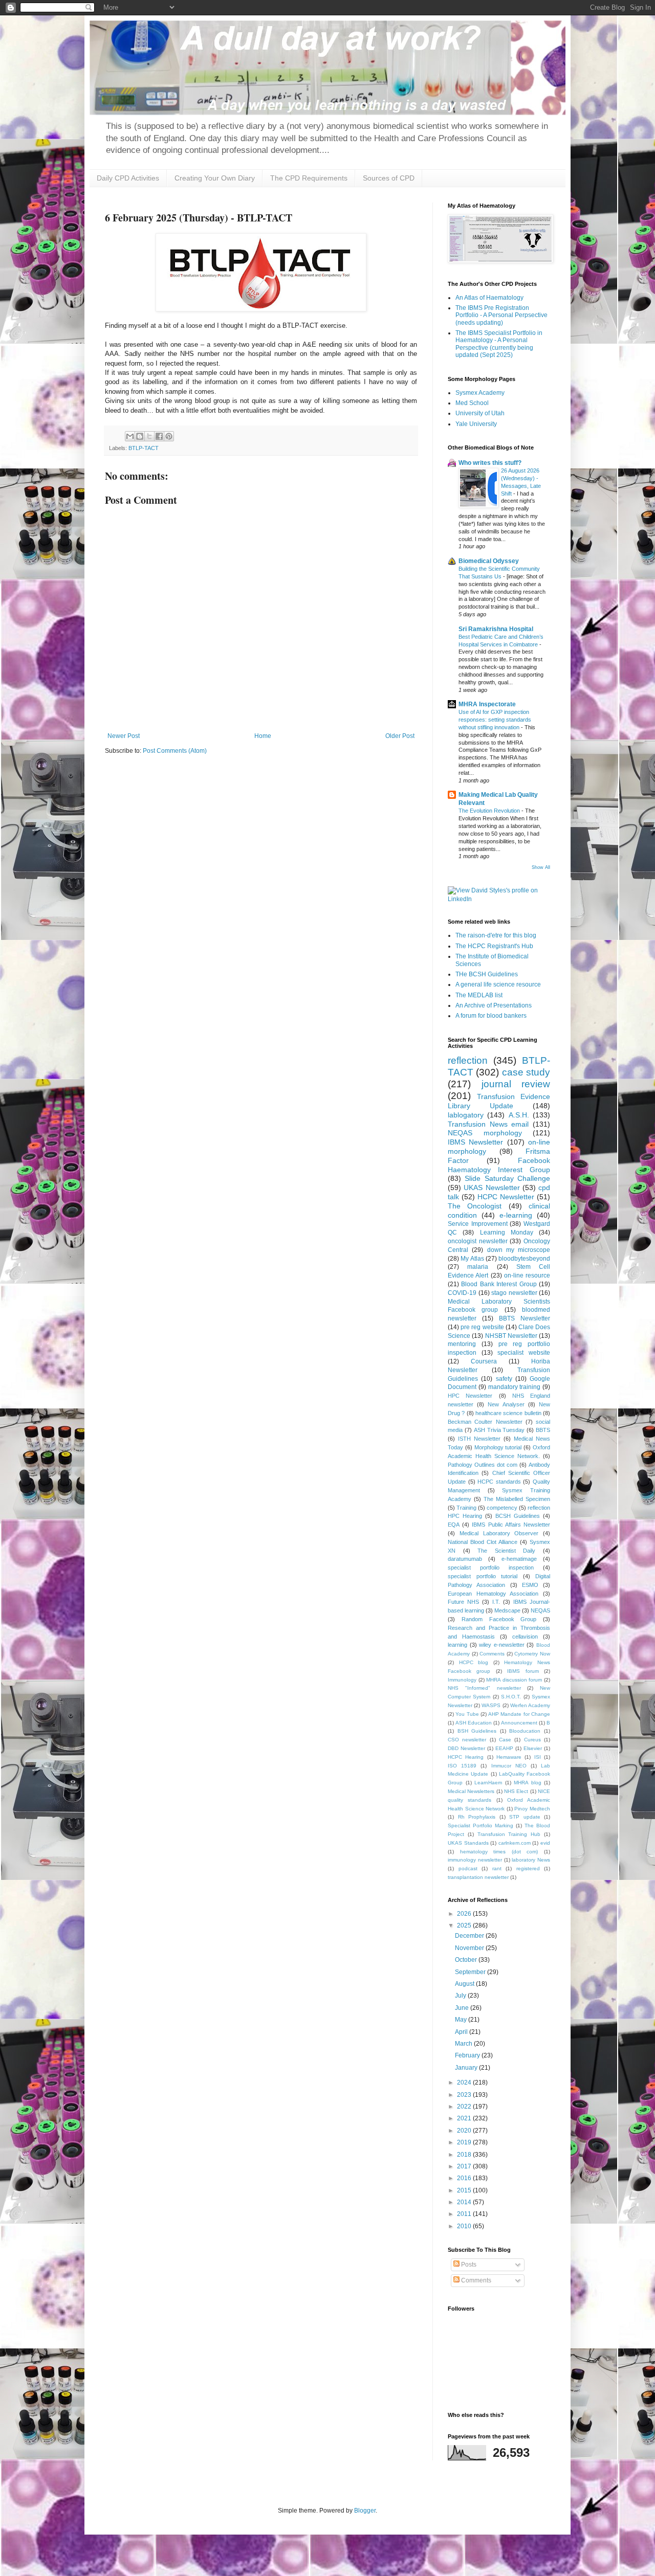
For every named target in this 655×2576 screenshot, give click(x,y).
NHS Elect (516, 1791)
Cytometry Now (532, 1654)
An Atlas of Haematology (489, 298)
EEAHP (504, 1748)
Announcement (519, 1723)
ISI (538, 1757)
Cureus (532, 1740)
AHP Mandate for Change (519, 1714)
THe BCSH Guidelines (487, 974)
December (470, 1936)
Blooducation (525, 1731)
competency (502, 1508)
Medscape (507, 1610)
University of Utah (480, 413)
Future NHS (463, 1602)
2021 (465, 2118)
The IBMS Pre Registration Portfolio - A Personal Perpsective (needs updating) (501, 315)
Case (505, 1740)
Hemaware (509, 1757)
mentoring (462, 1344)
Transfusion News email (488, 1124)
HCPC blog (474, 1662)
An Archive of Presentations (494, 1005)
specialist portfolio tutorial (483, 1576)
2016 (465, 2178)
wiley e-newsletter (502, 1645)
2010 (465, 2226)
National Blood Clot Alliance (483, 1542)
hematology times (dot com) (499, 1852)
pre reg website (482, 1327)
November (470, 1948)
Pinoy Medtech (532, 1809)
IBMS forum (523, 1671)
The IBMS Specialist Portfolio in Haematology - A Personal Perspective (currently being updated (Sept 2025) (499, 344)
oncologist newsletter (478, 1241)
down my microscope (519, 1250)
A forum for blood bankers (491, 1016)
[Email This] (130, 436)
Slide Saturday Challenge (507, 1178)
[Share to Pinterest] (169, 436)
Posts (468, 2265)
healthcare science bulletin (508, 1413)
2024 (465, 2082)
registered (528, 1868)
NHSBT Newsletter (511, 1336)
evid (545, 1843)
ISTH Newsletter (479, 1439)
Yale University (476, 424)
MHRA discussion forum (514, 1680)
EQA (454, 1525)
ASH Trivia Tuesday (499, 1430)
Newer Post (124, 736)
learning (457, 1645)
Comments (492, 1654)
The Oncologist (475, 1206)
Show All (541, 867)
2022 (465, 2107)
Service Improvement (478, 1224)
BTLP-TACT (144, 448)
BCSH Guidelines (518, 1516)
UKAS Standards (468, 1843)
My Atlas (472, 1259)
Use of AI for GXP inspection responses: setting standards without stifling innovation (495, 720)
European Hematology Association (493, 1594)
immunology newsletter (475, 1860)
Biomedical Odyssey (489, 561)
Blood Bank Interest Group (499, 1284)
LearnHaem (488, 1783)
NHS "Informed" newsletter (484, 1688)
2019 (465, 2142)
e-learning (516, 1215)
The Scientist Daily (506, 1551)
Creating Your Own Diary (215, 178)
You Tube (467, 1714)
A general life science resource (498, 984)
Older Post (400, 736)
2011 (465, 2214)
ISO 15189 (462, 1766)
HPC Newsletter (470, 1396)
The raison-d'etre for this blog (496, 935)
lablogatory (466, 1115)
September (471, 1972)
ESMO (530, 1585)
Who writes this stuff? (490, 463)
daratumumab (465, 1559)
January (467, 2068)
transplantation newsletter (478, 1877)
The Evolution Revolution (490, 811)
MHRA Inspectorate (487, 704)
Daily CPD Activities (128, 178)
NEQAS (540, 1610)
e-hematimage (519, 1559)
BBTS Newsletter (525, 1318)
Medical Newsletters (471, 1791)
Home (263, 736)
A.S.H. (519, 1115)
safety (504, 1379)
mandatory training (515, 1387)
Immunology (462, 1680)
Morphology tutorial (498, 1447)
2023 (465, 2095)
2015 (465, 2190)
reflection (468, 1060)
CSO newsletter (467, 1740)
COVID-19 (462, 1293)
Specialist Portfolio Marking (481, 1825)
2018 (465, 2155)
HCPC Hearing (466, 1757)
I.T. (496, 1602)
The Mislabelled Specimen (517, 1499)
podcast (468, 1868)
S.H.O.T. (511, 1697)
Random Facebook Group (499, 1619)
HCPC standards (499, 1482)
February (468, 2055)
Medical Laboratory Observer (499, 1533)
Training (466, 1508)
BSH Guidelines (477, 1731)
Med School (472, 403)
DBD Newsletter (466, 1748)
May (462, 2020)
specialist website (524, 1353)
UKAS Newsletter (492, 1188)
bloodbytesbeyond (524, 1259)
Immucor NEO (509, 1766)
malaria (478, 1267)
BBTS (543, 1430)
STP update (525, 1817)
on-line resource (527, 1275)
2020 (465, 2131)
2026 (465, 1914)
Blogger (365, 2511)
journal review (516, 1084)
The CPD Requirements (309, 178)
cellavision (525, 1637)
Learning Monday (507, 1233)
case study (526, 1072)
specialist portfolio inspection (491, 1567)
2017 (465, 2166)
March (464, 2044)
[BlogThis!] (140, 436)
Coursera (484, 1361)
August (465, 1984)
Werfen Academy (530, 1705)
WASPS (491, 1705)
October (467, 1960)
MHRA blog (528, 1783)
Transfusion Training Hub (509, 1834)
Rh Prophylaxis (477, 1817)
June (463, 2008)
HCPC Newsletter (506, 1197)
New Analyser (506, 1404)
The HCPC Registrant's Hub (494, 946)
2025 (465, 1925)
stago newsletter (514, 1293)
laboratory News (531, 1860)
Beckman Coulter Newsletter (485, 1422)
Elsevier (533, 1748)
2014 (465, 2202)
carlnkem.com (515, 1843)
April (462, 2032)
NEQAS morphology (485, 1133)
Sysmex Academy (480, 393)
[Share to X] (149, 436)
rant (497, 1868)
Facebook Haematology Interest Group (499, 1165)
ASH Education (474, 1723)
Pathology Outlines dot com (483, 1465)
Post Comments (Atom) (175, 751)
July (461, 1996)
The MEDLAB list (479, 995)
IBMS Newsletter (475, 1142)
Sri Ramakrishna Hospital (496, 629)
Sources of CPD (389, 178)
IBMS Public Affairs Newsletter (511, 1525)
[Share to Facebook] (159, 436)
